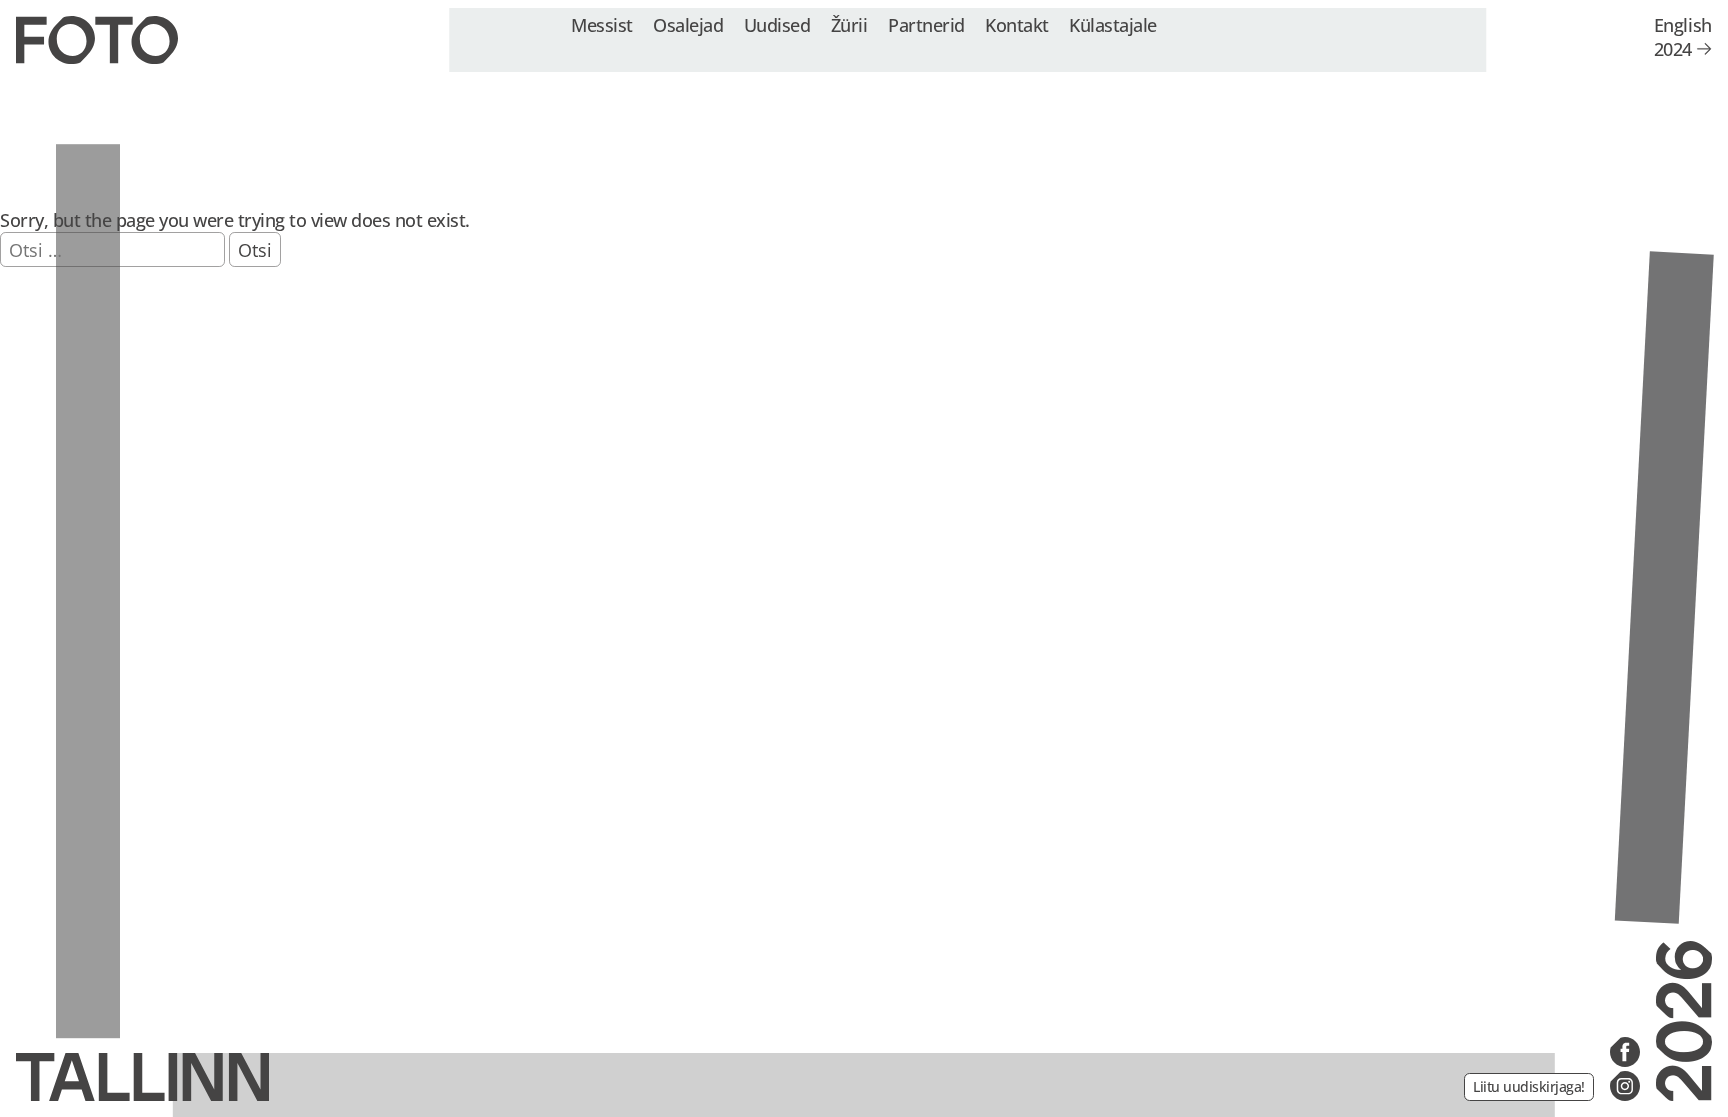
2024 (1673, 49)
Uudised (777, 24)
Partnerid (926, 24)
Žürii (849, 24)
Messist (602, 24)
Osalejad (688, 24)
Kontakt (1017, 24)
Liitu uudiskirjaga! (1529, 1086)
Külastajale (1113, 24)
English (1683, 25)
